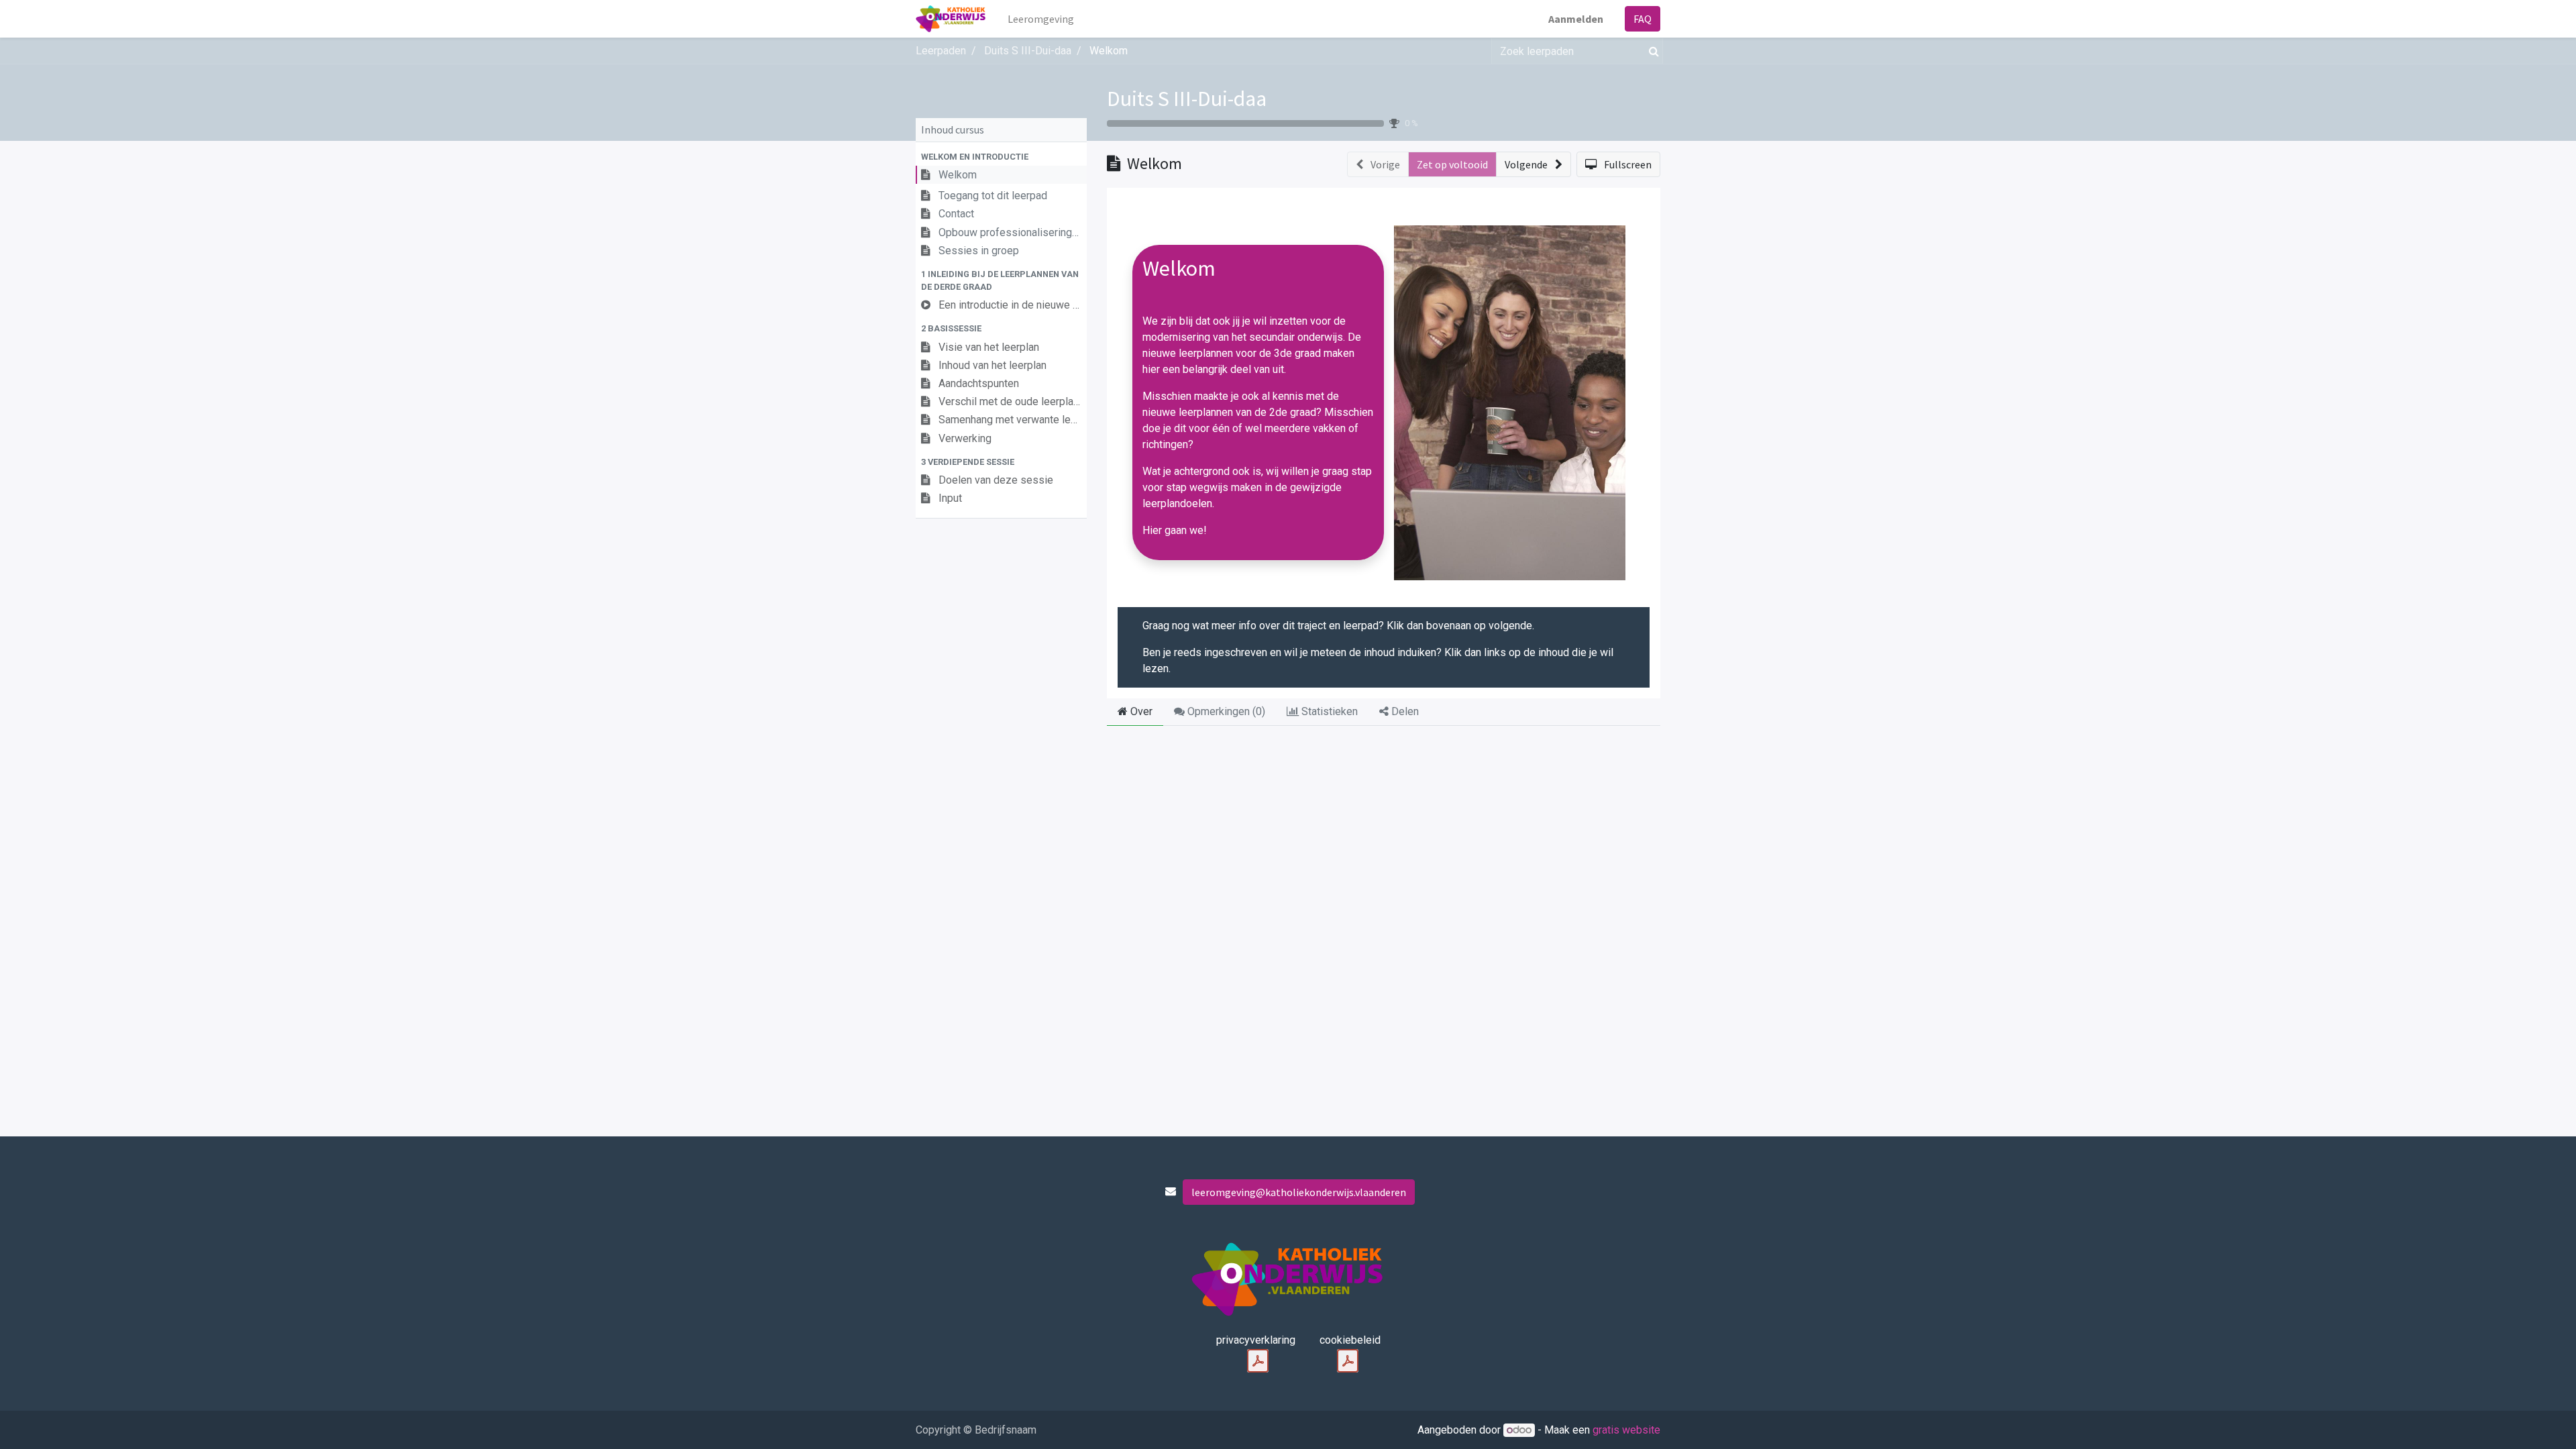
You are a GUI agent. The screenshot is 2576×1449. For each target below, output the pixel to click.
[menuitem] (1041, 19)
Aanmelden (1576, 19)
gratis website (1626, 1430)
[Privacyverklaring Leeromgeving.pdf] (1258, 1361)
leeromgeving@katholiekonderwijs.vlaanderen (1299, 1192)
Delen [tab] (1404, 711)
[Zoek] (1651, 51)
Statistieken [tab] (1328, 711)
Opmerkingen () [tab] (1225, 711)
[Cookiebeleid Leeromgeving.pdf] (1348, 1361)
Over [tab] (1140, 711)
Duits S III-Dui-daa (1187, 99)
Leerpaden (941, 51)
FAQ (1643, 19)
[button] (1001, 157)
